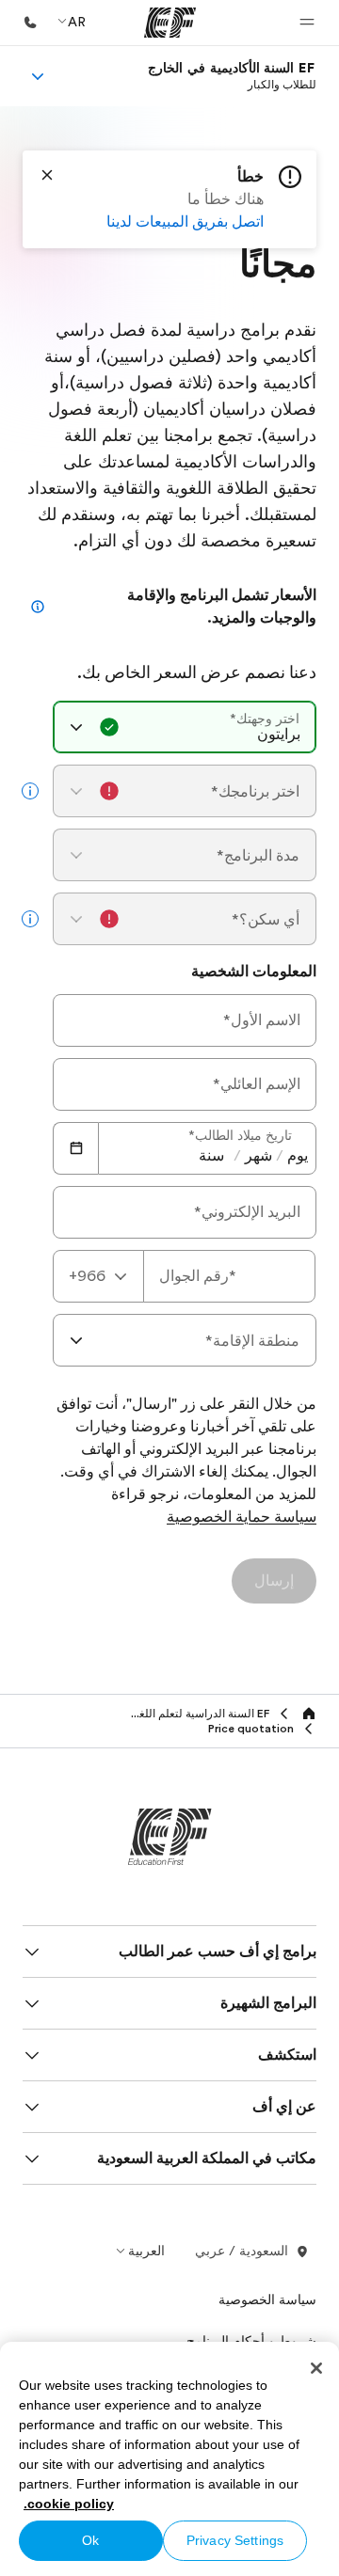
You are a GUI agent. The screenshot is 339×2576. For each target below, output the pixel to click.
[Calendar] (75, 1148)
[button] (307, 23)
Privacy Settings (235, 2540)
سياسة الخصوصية (267, 2299)
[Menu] (38, 76)
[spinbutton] (298, 1156)
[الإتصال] (30, 23)
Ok (90, 2540)
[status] (169, 199)
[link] (232, 76)
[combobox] (185, 727)
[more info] (30, 791)
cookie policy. (69, 2504)
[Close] (47, 175)
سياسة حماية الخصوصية (242, 1518)
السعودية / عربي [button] (242, 2251)
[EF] (170, 23)
